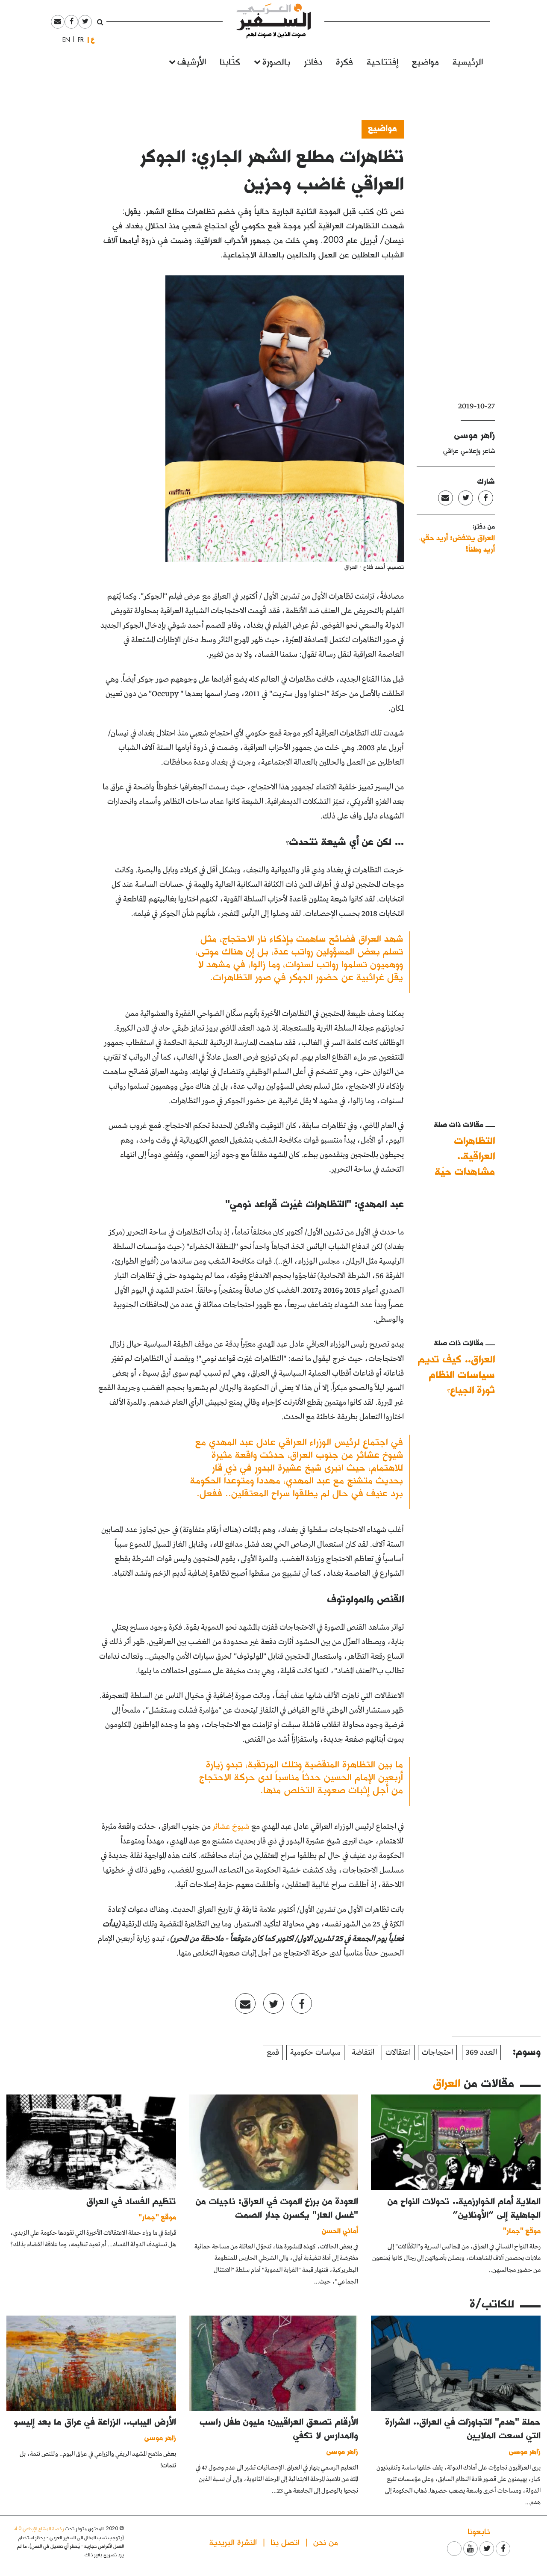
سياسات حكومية (315, 2053)
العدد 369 (481, 2053)
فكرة (344, 61)
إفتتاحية (382, 61)
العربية (93, 40)
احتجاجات (437, 2053)
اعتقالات (398, 2053)
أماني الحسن (340, 2230)
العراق (447, 2083)
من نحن (326, 2542)
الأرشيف (192, 61)
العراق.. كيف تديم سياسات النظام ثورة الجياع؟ (456, 1374)
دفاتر (313, 61)
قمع (273, 2053)
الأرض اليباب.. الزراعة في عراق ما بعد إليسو (95, 2421)
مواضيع (425, 61)
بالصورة (276, 61)
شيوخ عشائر (231, 1827)
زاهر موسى (475, 434)
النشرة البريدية (233, 2542)
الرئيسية (468, 61)
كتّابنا (230, 61)
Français (78, 40)
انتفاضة (363, 2053)
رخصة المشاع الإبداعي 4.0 (39, 2528)
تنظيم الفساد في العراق (131, 2201)
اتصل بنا (285, 2542)
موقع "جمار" (522, 2230)
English (64, 40)
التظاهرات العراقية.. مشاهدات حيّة (465, 1156)
